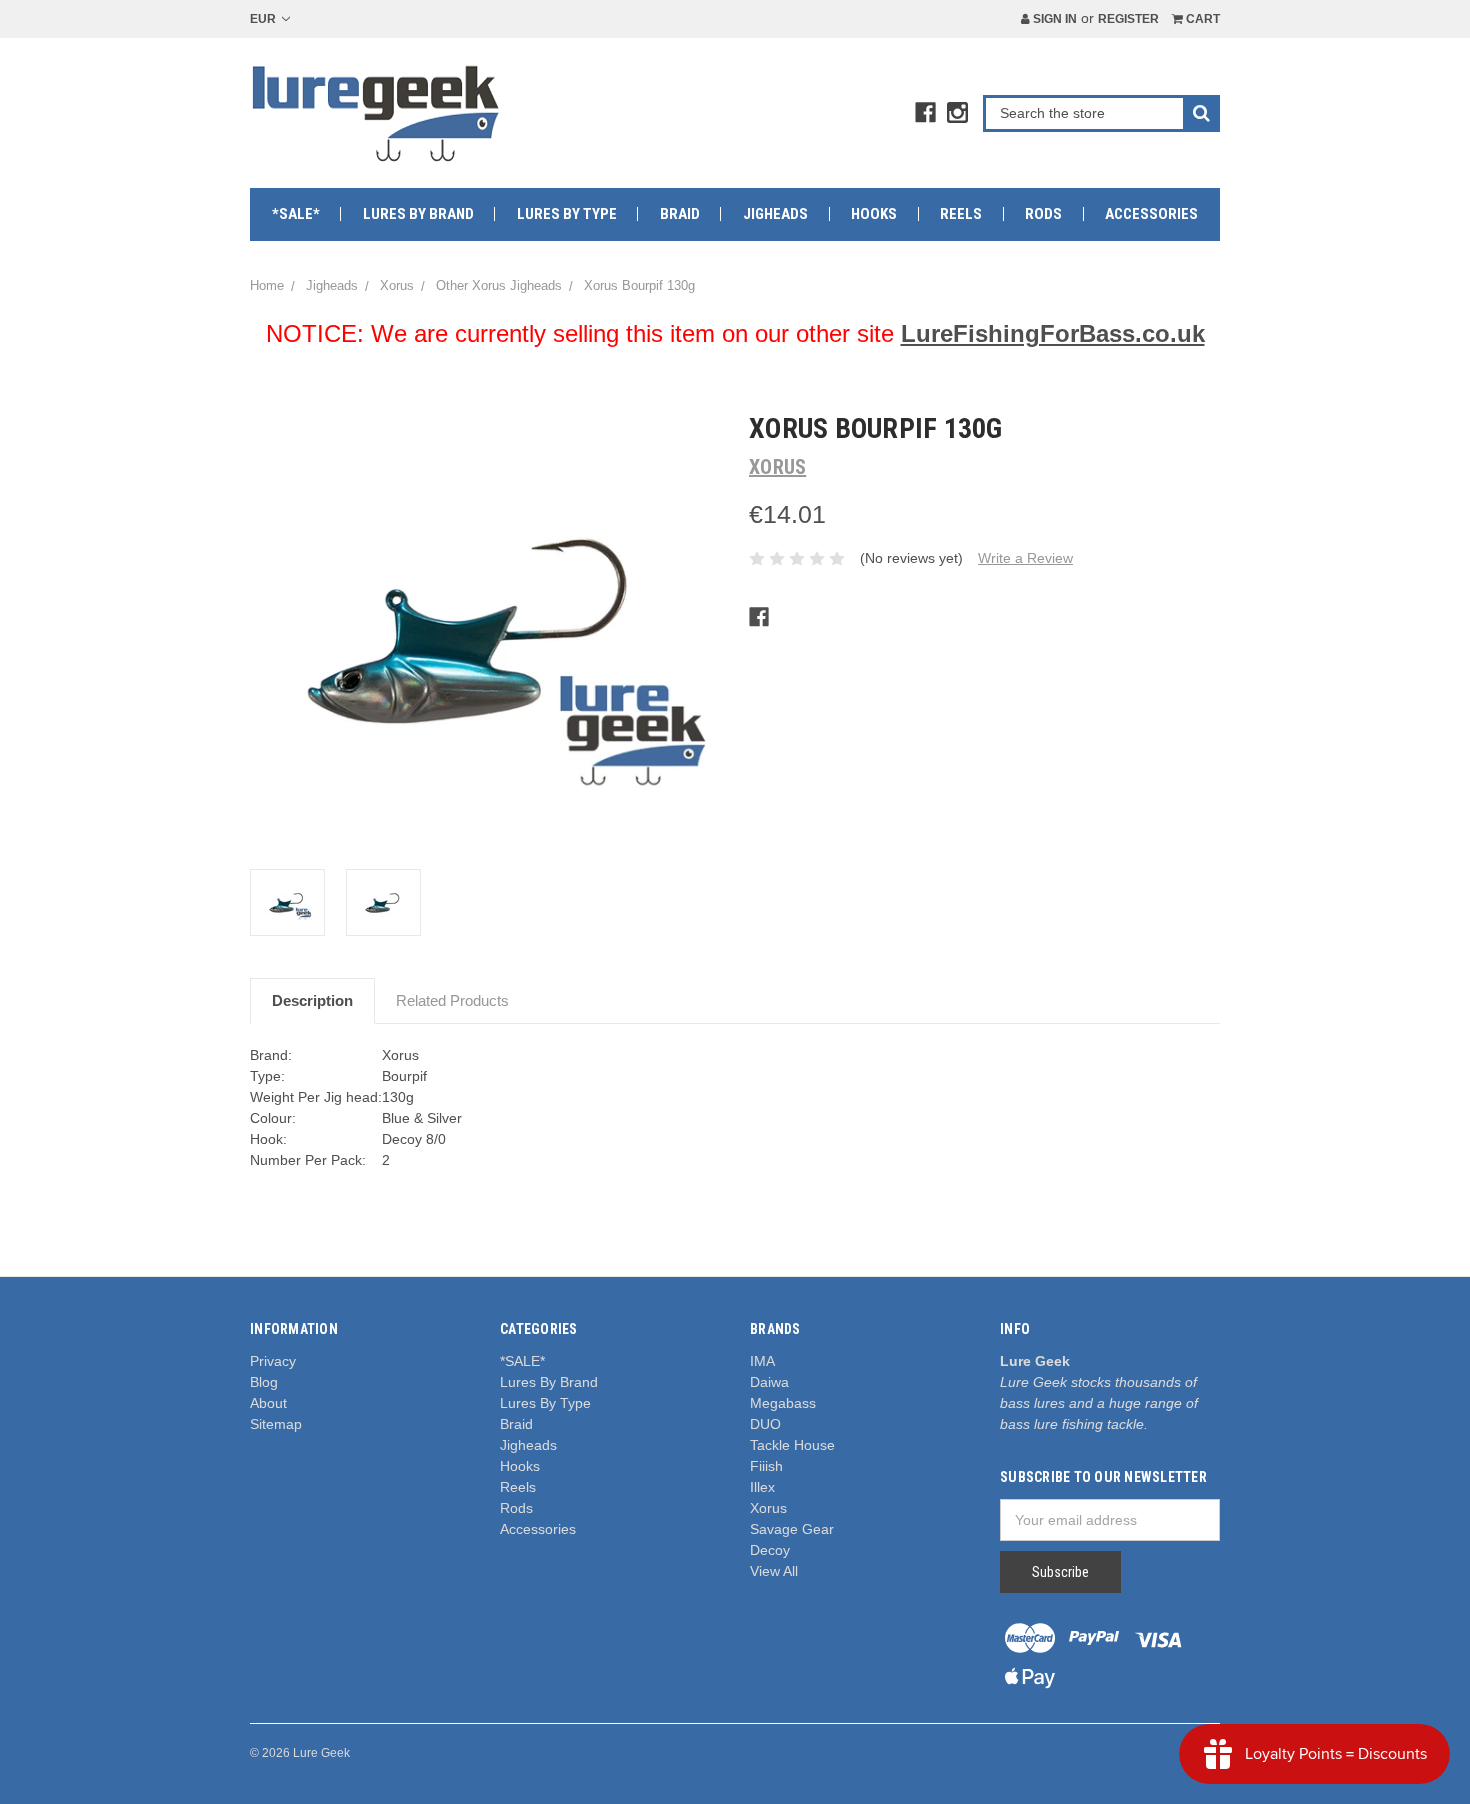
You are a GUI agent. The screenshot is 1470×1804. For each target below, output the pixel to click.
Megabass (783, 1403)
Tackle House (792, 1445)
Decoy (770, 1550)
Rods (1043, 214)
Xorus (768, 1508)
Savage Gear (792, 1529)
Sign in (1053, 19)
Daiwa (769, 1382)
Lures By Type (567, 214)
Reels (961, 214)
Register (1128, 19)
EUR (264, 19)
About (268, 1403)
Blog (264, 1382)
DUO (765, 1424)
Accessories (1151, 214)
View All (774, 1571)
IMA (762, 1361)
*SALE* (296, 214)
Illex (762, 1487)
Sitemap (276, 1424)
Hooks (874, 214)
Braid (680, 214)
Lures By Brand (418, 214)
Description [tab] (312, 1000)
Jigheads (775, 214)
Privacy (273, 1361)
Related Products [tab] (452, 1000)
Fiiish (766, 1466)
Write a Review (1025, 558)
